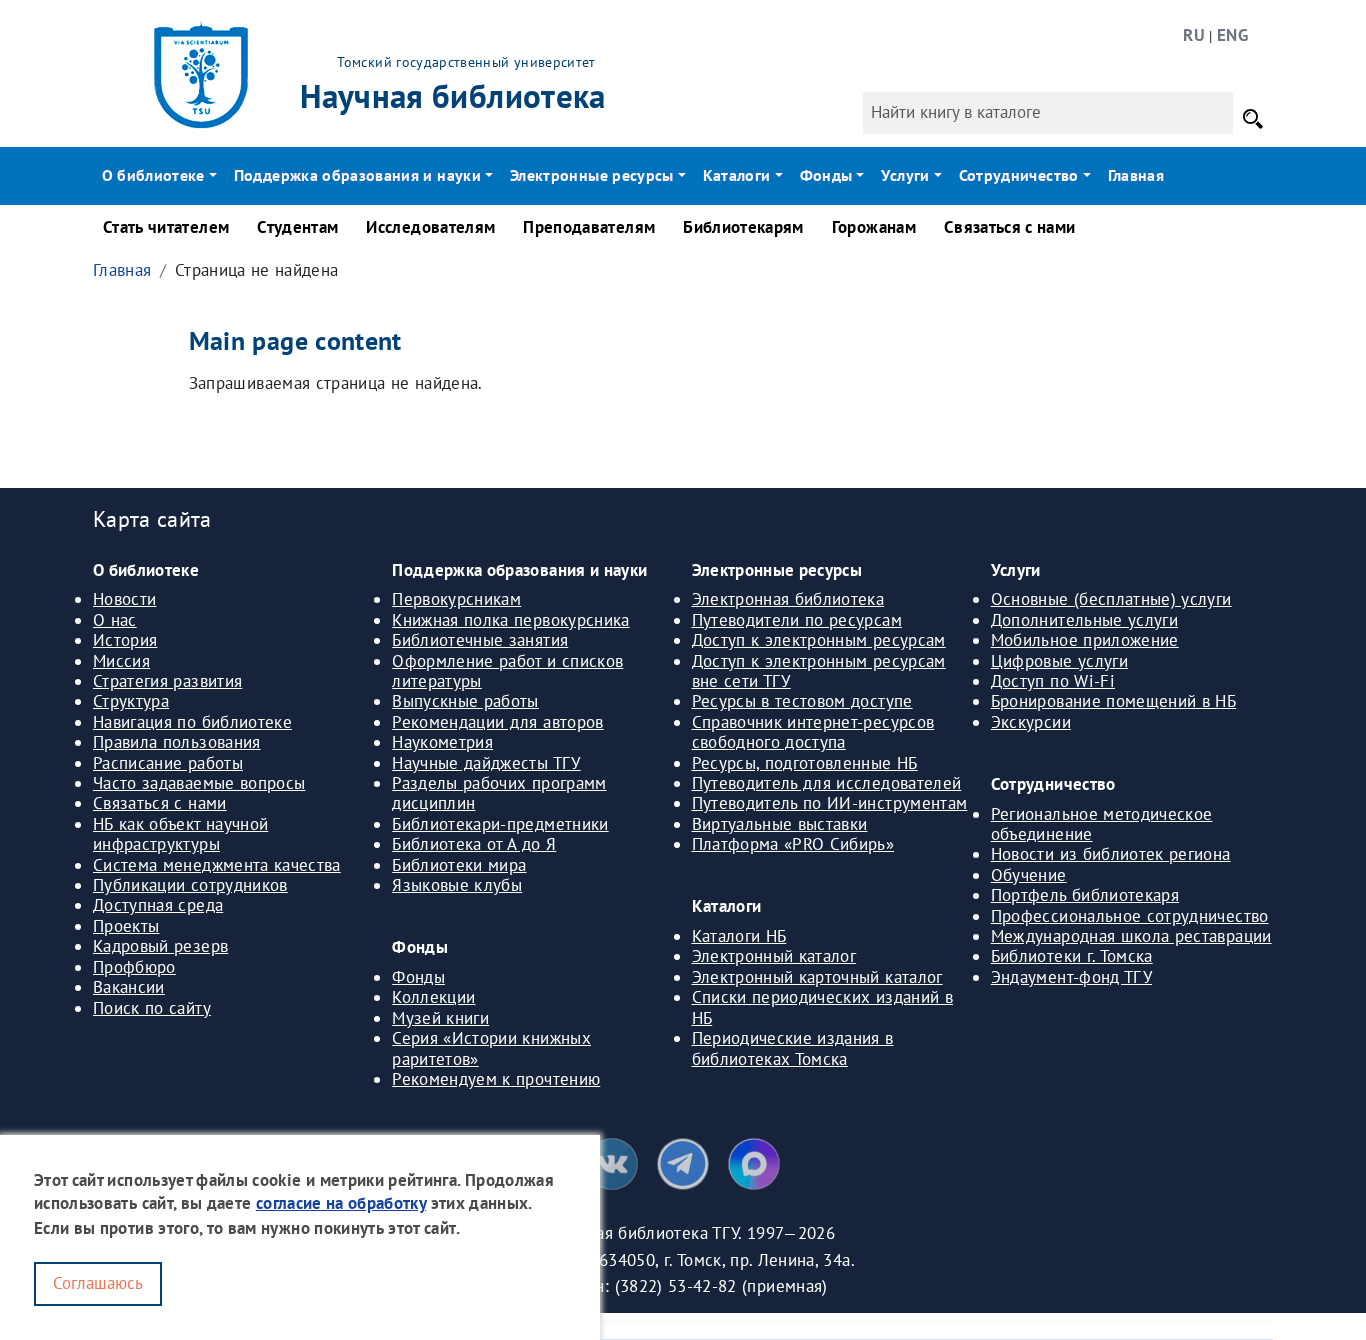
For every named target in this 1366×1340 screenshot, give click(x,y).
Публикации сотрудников (190, 885)
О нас (115, 620)
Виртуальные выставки (780, 824)
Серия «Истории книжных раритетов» (491, 1048)
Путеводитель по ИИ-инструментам (830, 803)
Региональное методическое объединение (1102, 824)
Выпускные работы (465, 701)
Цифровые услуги (1059, 661)
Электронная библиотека (788, 599)
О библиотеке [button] (153, 175)
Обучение (1029, 875)
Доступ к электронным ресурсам (819, 640)
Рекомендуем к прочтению (496, 1079)
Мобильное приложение (1085, 640)
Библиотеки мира (459, 865)
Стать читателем (166, 227)
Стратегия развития (167, 681)
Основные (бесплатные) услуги (1111, 599)
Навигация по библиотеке (192, 722)
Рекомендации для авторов (497, 722)
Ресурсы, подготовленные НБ (805, 763)
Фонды (418, 977)
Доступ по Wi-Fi (1053, 681)
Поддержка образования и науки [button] (357, 175)
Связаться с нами (1010, 227)
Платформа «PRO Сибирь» (793, 844)
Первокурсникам (456, 599)
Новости (124, 599)
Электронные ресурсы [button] (592, 175)
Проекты (126, 926)
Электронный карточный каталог (817, 977)
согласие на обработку (341, 1204)
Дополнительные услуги (1084, 620)
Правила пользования (177, 742)
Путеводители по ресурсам (797, 620)
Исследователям (430, 227)
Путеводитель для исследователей (827, 783)
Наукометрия (442, 742)
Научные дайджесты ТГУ (486, 763)
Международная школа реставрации (1131, 936)
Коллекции (433, 997)
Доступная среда (158, 905)
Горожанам (874, 227)
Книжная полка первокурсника (510, 620)
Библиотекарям (743, 227)
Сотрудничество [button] (1019, 175)
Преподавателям (589, 227)
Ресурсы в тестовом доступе (802, 701)
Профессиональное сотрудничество (1130, 916)
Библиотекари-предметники (500, 824)
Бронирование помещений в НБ (1113, 701)
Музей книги (440, 1018)
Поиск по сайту (152, 1008)
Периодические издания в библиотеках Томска (793, 1048)
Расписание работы (168, 763)
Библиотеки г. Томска (1072, 956)
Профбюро (134, 967)
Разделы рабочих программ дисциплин (499, 793)
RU (1194, 35)
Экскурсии (1031, 722)
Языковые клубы (457, 885)
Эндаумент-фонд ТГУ (1071, 977)
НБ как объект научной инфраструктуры (180, 834)
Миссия (121, 661)
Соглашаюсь (98, 1283)
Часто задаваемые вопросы (199, 783)
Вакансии (129, 987)
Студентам (297, 227)
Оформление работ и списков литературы (507, 671)
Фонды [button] (826, 175)
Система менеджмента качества (217, 865)
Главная (1136, 175)
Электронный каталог (774, 956)
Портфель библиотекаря (1085, 895)
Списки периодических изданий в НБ (823, 1007)
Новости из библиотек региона (1111, 854)
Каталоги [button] (737, 175)
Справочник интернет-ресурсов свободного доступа (813, 732)
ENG (1232, 35)
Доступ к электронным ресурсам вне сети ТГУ (819, 671)
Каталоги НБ (739, 936)
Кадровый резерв (160, 946)
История (125, 640)
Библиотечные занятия (480, 640)
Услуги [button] (905, 175)
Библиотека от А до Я (474, 844)
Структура (131, 701)
